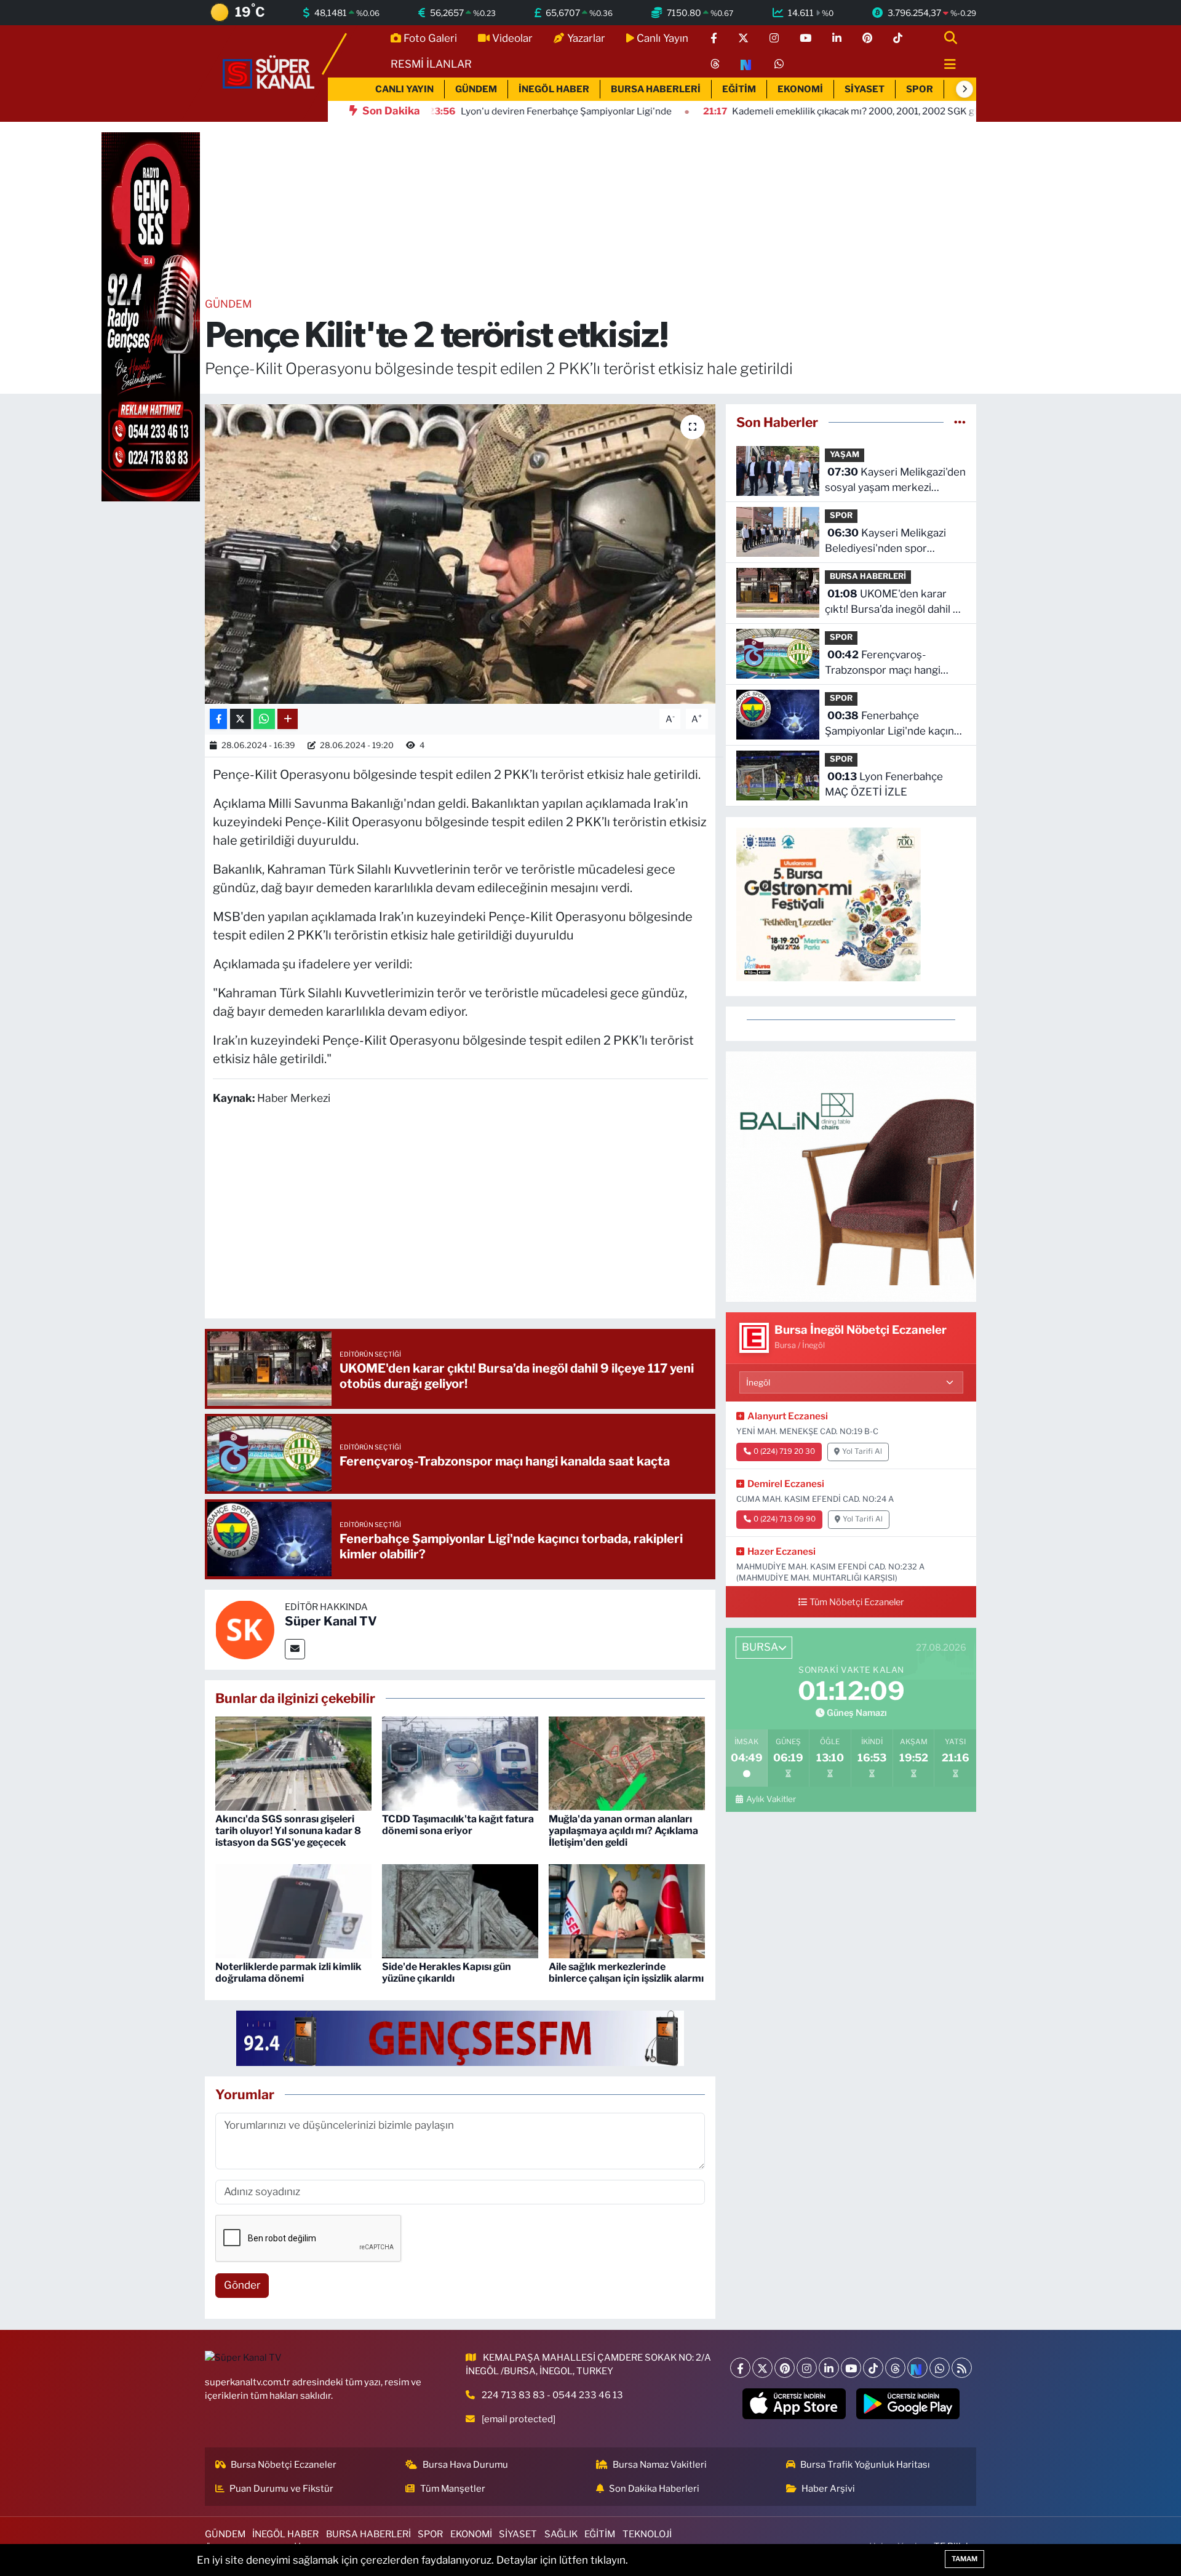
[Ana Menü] (945, 65)
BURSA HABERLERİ (656, 89)
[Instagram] (807, 2368)
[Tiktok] (873, 2368)
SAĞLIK (561, 2534)
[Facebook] (740, 2368)
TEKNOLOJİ (647, 2534)
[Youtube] (851, 2368)
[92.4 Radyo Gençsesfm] (151, 316)
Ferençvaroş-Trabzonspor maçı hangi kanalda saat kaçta (883, 664)
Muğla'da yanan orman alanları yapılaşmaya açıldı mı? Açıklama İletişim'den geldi (623, 1831)
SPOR (920, 89)
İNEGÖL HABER (554, 89)
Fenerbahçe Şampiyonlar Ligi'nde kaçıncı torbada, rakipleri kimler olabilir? (893, 724)
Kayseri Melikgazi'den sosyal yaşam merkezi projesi (895, 481)
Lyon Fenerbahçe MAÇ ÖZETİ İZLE (884, 784)
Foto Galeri (430, 38)
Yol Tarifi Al (862, 1451)
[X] (762, 2368)
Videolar (512, 38)
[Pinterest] (785, 2368)
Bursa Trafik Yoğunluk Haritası (865, 2465)
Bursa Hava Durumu (465, 2465)
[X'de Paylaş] (241, 719)
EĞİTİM (739, 89)
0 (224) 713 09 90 (785, 1519)
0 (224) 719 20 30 (784, 1451)
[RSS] (962, 2368)
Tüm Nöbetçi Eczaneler (857, 1602)
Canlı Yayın (662, 38)
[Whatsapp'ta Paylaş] (264, 719)
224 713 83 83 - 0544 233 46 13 (552, 2395)
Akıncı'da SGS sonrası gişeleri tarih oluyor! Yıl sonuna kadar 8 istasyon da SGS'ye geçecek (288, 1831)
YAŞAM (845, 454)
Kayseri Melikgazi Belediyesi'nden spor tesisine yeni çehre (885, 542)
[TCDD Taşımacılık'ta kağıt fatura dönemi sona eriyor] (460, 1763)
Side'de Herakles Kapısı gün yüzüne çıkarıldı (447, 1972)
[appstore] (794, 2404)
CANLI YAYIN (404, 89)
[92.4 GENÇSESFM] (460, 2037)
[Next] (917, 2368)
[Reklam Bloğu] (851, 1176)
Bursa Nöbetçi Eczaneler (284, 2465)
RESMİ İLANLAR (431, 64)
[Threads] (895, 2368)
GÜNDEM (476, 89)
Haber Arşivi (828, 2489)
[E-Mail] (295, 1649)
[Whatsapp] (940, 2368)
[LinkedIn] (829, 2368)
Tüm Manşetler (453, 2489)
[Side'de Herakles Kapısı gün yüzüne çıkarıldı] (460, 1910)
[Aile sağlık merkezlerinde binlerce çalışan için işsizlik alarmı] (627, 1910)
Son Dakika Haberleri (654, 2489)
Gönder (242, 2285)
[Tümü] (960, 422)
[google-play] (908, 2404)
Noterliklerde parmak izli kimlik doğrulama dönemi (288, 1972)
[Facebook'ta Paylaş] (218, 719)
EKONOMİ (800, 89)
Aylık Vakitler (771, 1799)
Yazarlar (586, 38)
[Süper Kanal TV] (269, 73)
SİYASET (865, 89)
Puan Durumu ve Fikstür (281, 2489)
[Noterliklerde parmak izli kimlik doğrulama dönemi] (293, 1910)
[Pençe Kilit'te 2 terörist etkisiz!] (460, 554)
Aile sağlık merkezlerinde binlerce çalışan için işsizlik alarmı (626, 1972)
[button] (964, 89)
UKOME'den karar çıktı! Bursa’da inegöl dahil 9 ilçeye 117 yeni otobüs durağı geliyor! (895, 603)
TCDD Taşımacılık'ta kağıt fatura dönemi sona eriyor (458, 1825)
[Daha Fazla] (288, 719)
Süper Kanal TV (331, 1621)
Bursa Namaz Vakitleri (660, 2465)
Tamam (964, 2559)
